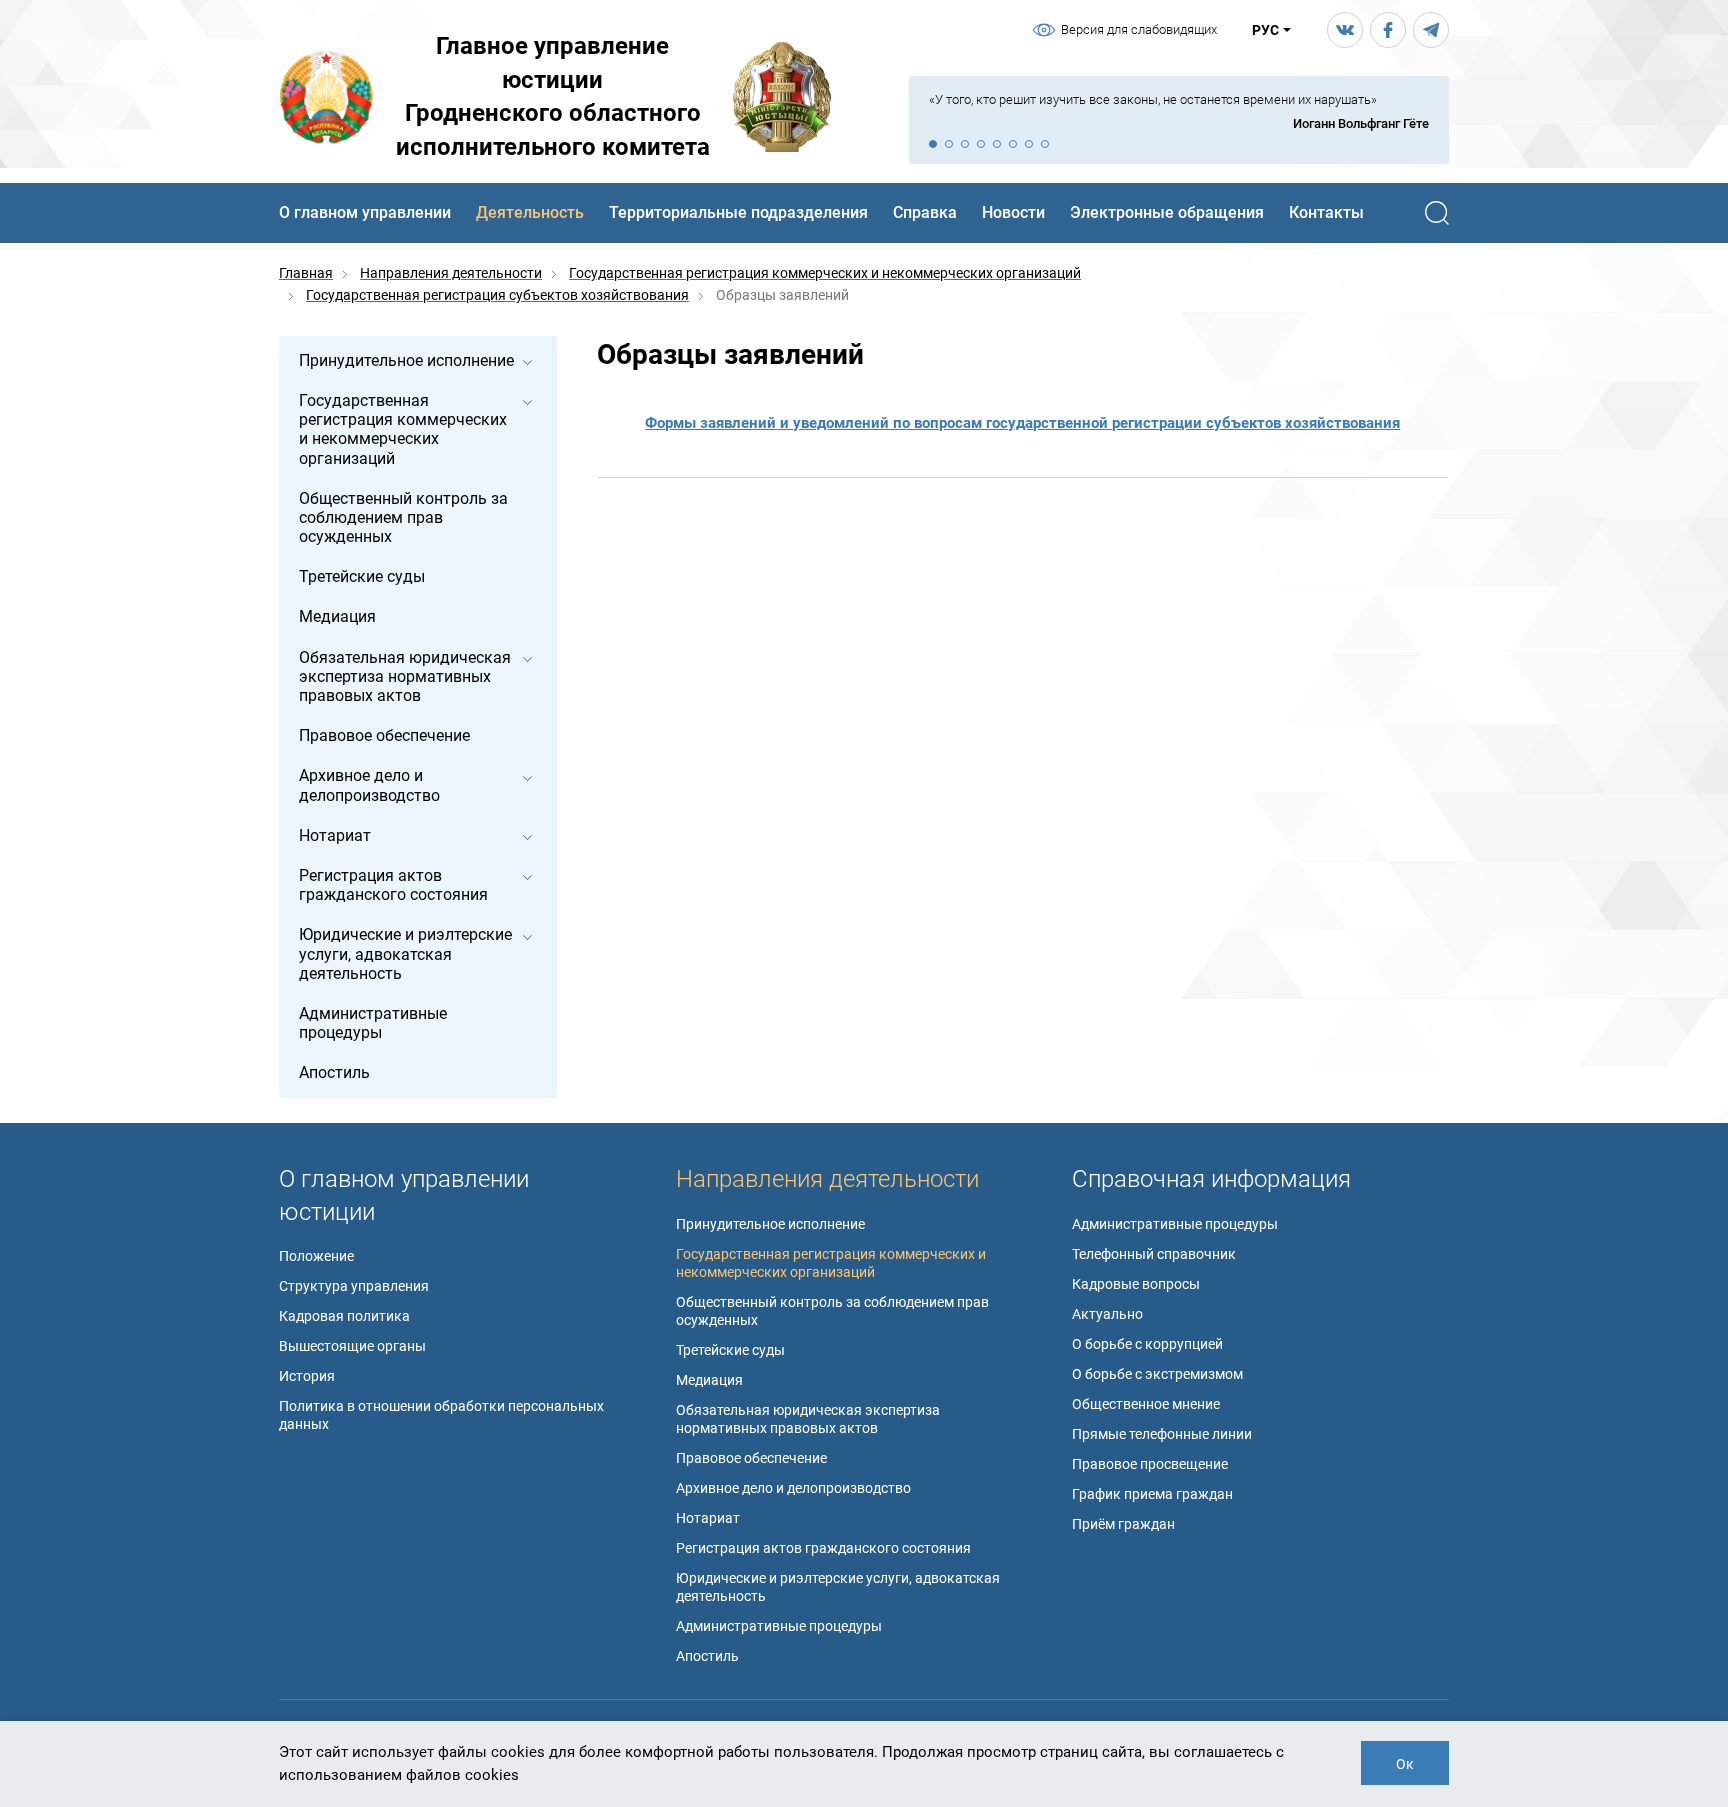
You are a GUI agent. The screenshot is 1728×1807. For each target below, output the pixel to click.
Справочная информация (1211, 1179)
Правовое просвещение (1150, 1464)
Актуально (1107, 1314)
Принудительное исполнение (770, 1224)
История (307, 1376)
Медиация (709, 1380)
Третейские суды (730, 1350)
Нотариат (708, 1518)
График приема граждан (1152, 1494)
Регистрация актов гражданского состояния (823, 1548)
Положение (316, 1256)
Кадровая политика (344, 1316)
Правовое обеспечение (751, 1458)
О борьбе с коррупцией (1147, 1344)
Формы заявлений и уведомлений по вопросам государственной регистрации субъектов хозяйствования (1022, 423)
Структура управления (354, 1286)
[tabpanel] (1179, 112)
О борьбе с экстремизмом (1157, 1374)
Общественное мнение (1146, 1404)
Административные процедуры (779, 1626)
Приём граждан (1123, 1524)
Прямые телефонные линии (1162, 1434)
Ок (1405, 1764)
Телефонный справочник (1154, 1254)
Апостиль (707, 1656)
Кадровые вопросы (1136, 1284)
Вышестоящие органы (352, 1346)
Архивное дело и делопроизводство (793, 1488)
